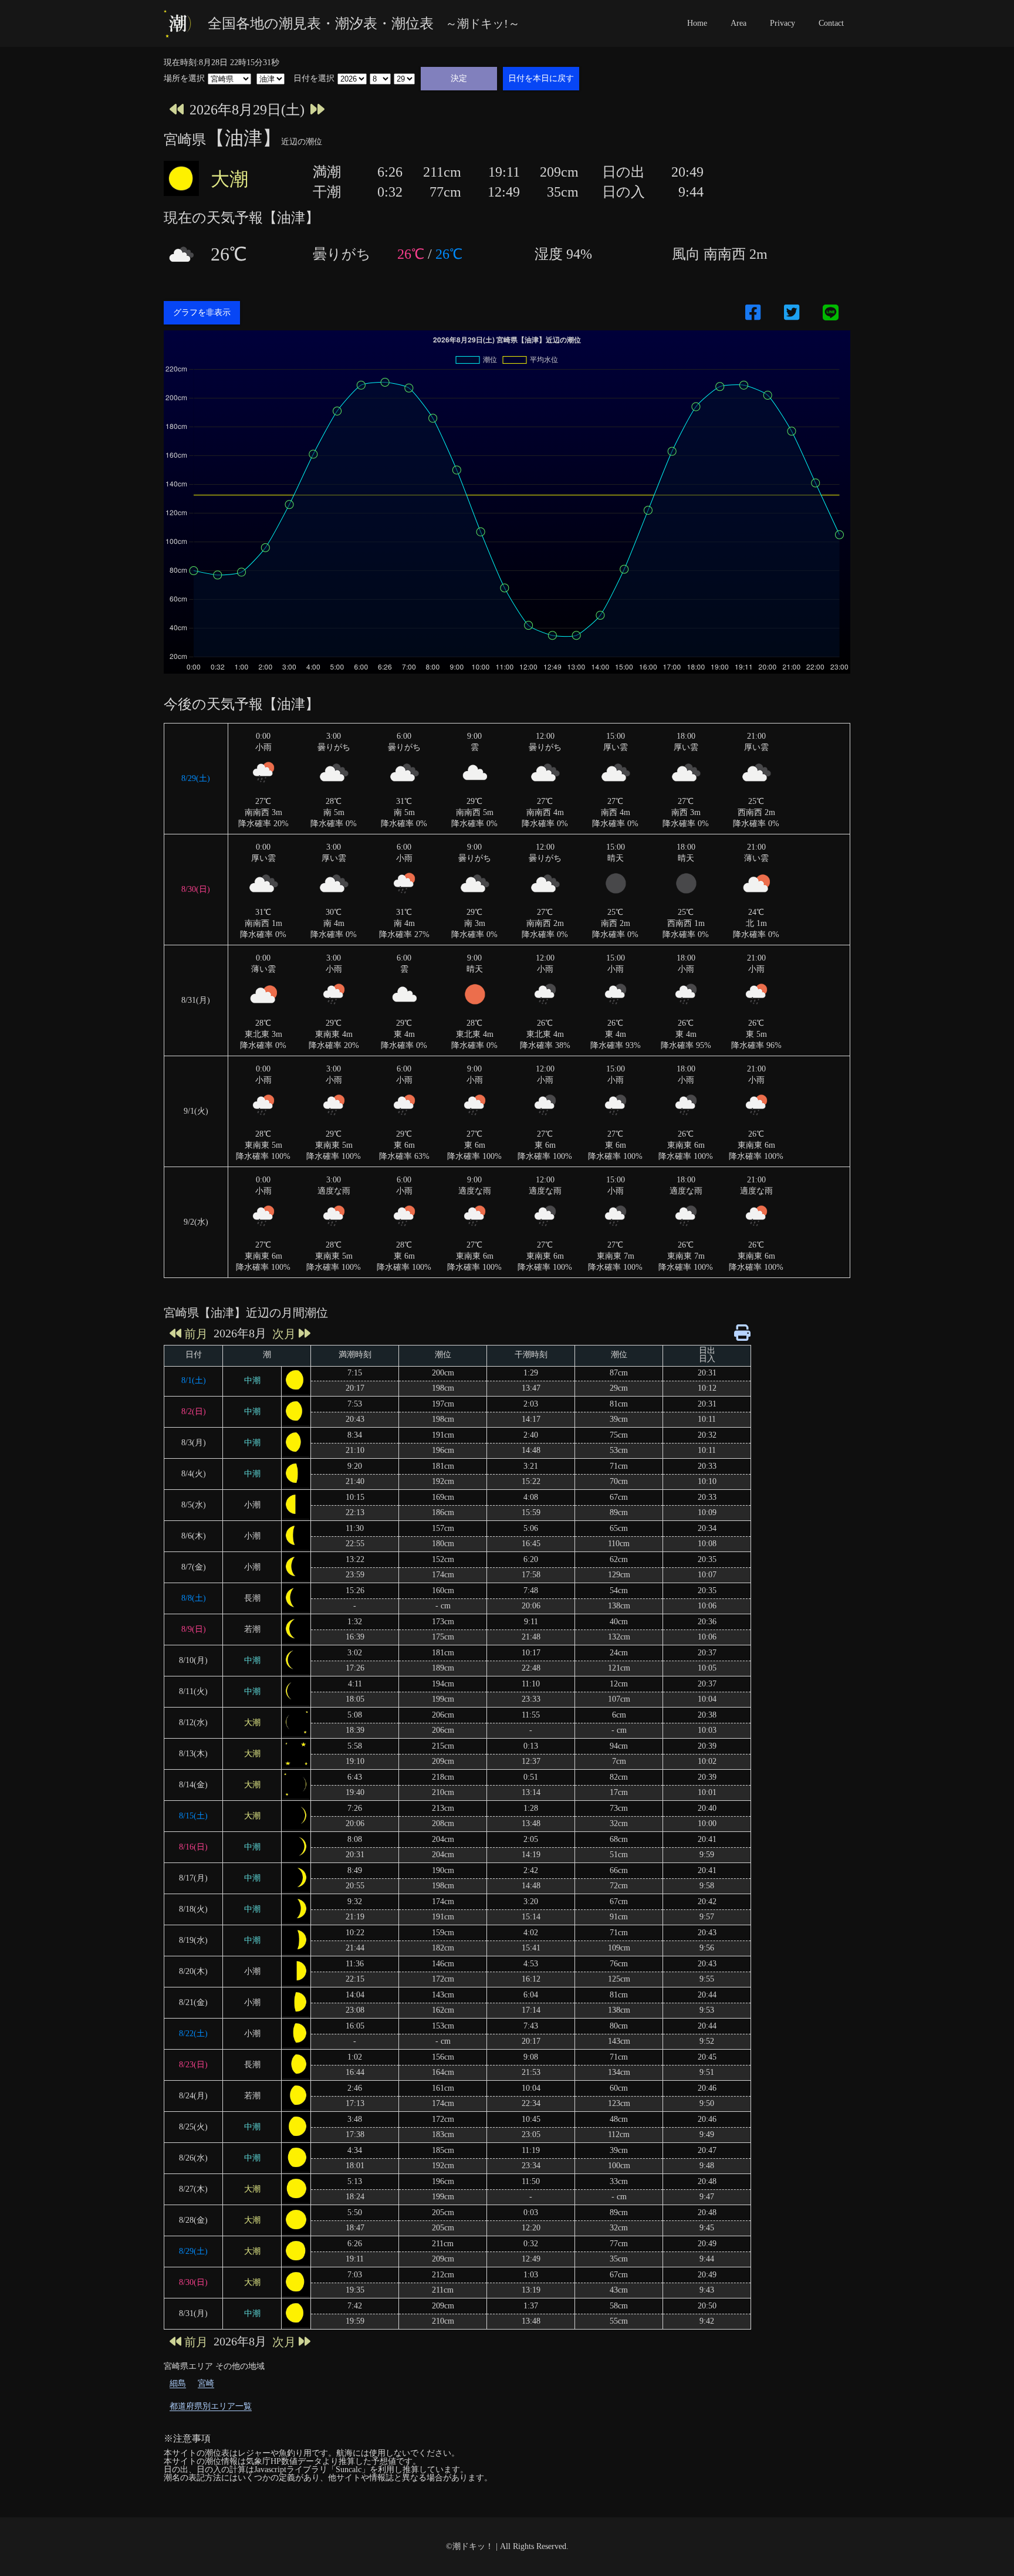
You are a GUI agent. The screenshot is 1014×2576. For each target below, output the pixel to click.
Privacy (783, 23)
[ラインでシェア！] (831, 313)
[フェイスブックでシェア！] (753, 313)
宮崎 (206, 2383)
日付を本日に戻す (541, 78)
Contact (831, 23)
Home (697, 23)
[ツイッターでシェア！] (792, 313)
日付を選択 (314, 79)
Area (738, 23)
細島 (178, 2383)
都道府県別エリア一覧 (211, 2406)
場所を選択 (184, 79)
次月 (284, 1333)
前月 (196, 1333)
